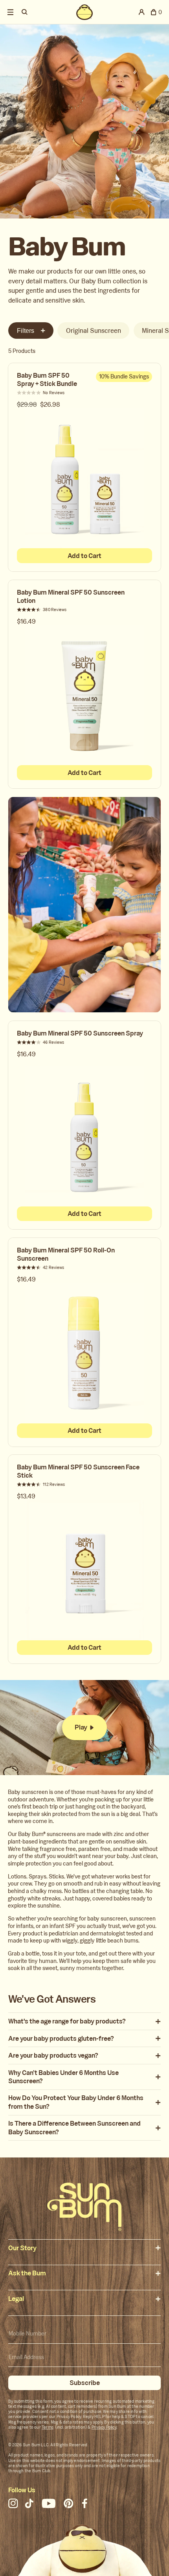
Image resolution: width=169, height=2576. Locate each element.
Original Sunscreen (94, 331)
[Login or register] (142, 12)
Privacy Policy (104, 2427)
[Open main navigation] (11, 12)
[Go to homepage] (84, 2207)
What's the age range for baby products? (67, 2021)
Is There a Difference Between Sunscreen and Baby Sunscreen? (74, 2128)
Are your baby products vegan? (53, 2055)
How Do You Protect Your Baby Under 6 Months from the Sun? (76, 2102)
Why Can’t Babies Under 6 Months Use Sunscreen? (63, 2077)
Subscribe (85, 2383)
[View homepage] (85, 12)
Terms (48, 2427)
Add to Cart (84, 556)
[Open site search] (25, 12)
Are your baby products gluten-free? (61, 2039)
